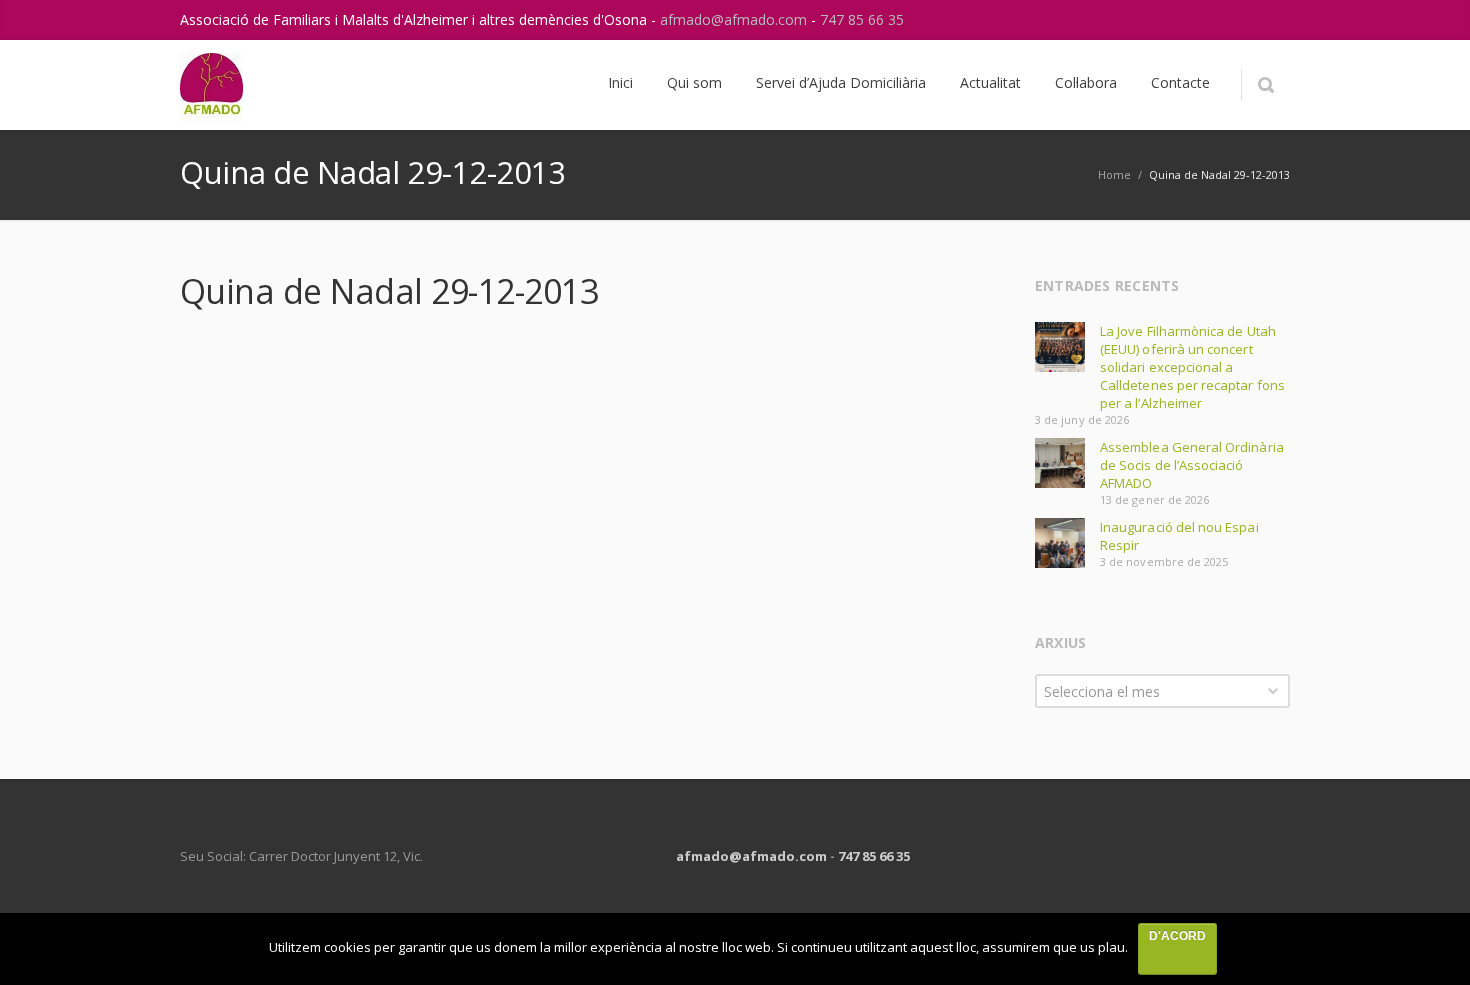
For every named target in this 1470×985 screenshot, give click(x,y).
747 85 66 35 (862, 19)
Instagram (1228, 20)
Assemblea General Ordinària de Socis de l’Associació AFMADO (1192, 465)
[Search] (1265, 85)
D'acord (1177, 936)
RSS (1270, 20)
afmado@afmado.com (735, 19)
